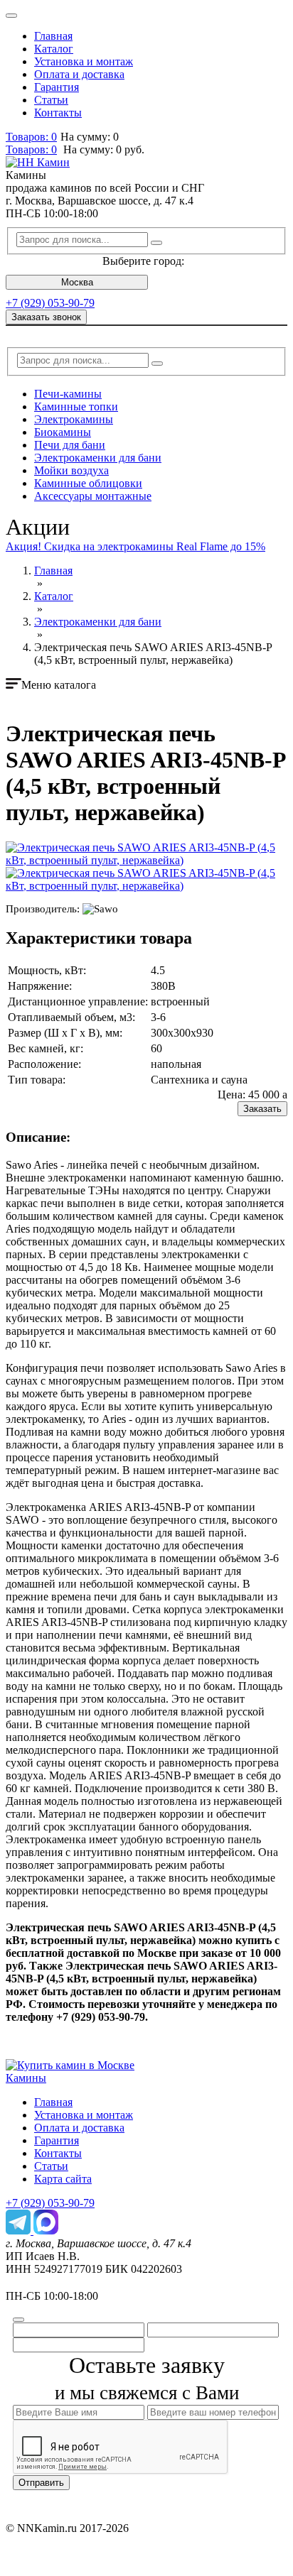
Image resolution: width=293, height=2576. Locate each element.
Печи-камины (68, 394)
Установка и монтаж (84, 61)
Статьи (51, 100)
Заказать (262, 1109)
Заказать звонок (46, 317)
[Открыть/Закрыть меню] (11, 16)
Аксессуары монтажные (93, 496)
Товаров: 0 (31, 137)
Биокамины (63, 432)
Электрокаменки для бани (98, 458)
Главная (53, 36)
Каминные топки (76, 406)
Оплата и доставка (79, 74)
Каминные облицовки (88, 483)
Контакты (58, 113)
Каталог (54, 49)
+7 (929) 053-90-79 (50, 303)
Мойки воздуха (71, 470)
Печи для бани (70, 445)
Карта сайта (63, 2179)
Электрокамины (74, 419)
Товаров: (31, 149)
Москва (77, 282)
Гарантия (57, 87)
